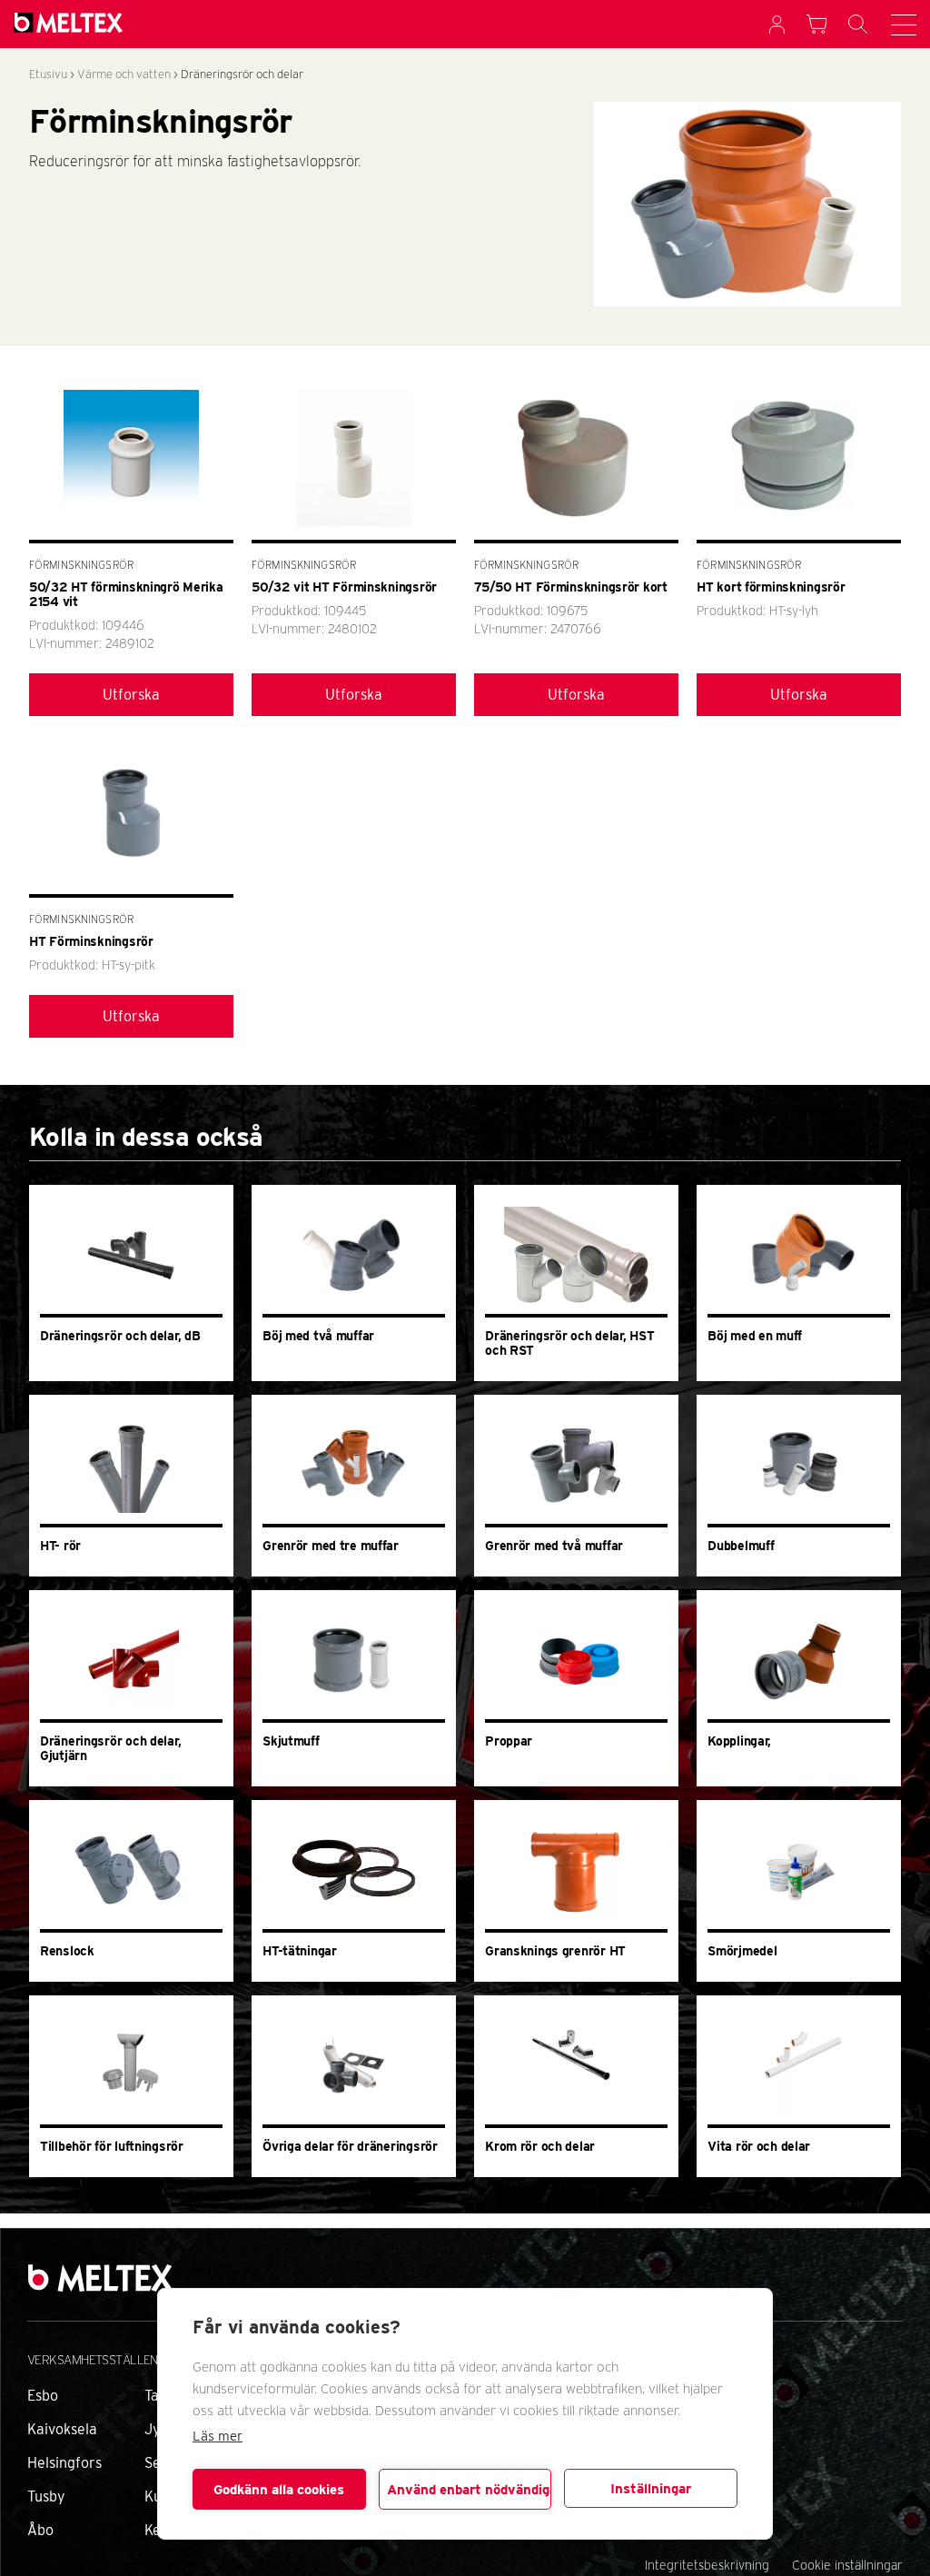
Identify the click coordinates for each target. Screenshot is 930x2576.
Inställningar (651, 2489)
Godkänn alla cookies (279, 2490)
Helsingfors (64, 2463)
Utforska (131, 695)
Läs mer (218, 2436)
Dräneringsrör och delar (242, 74)
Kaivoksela (62, 2429)
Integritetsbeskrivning (707, 2565)
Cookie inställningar (847, 2565)
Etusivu (48, 74)
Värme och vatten (124, 74)
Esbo (43, 2396)
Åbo (40, 2530)
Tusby (46, 2496)
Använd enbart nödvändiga (470, 2490)
